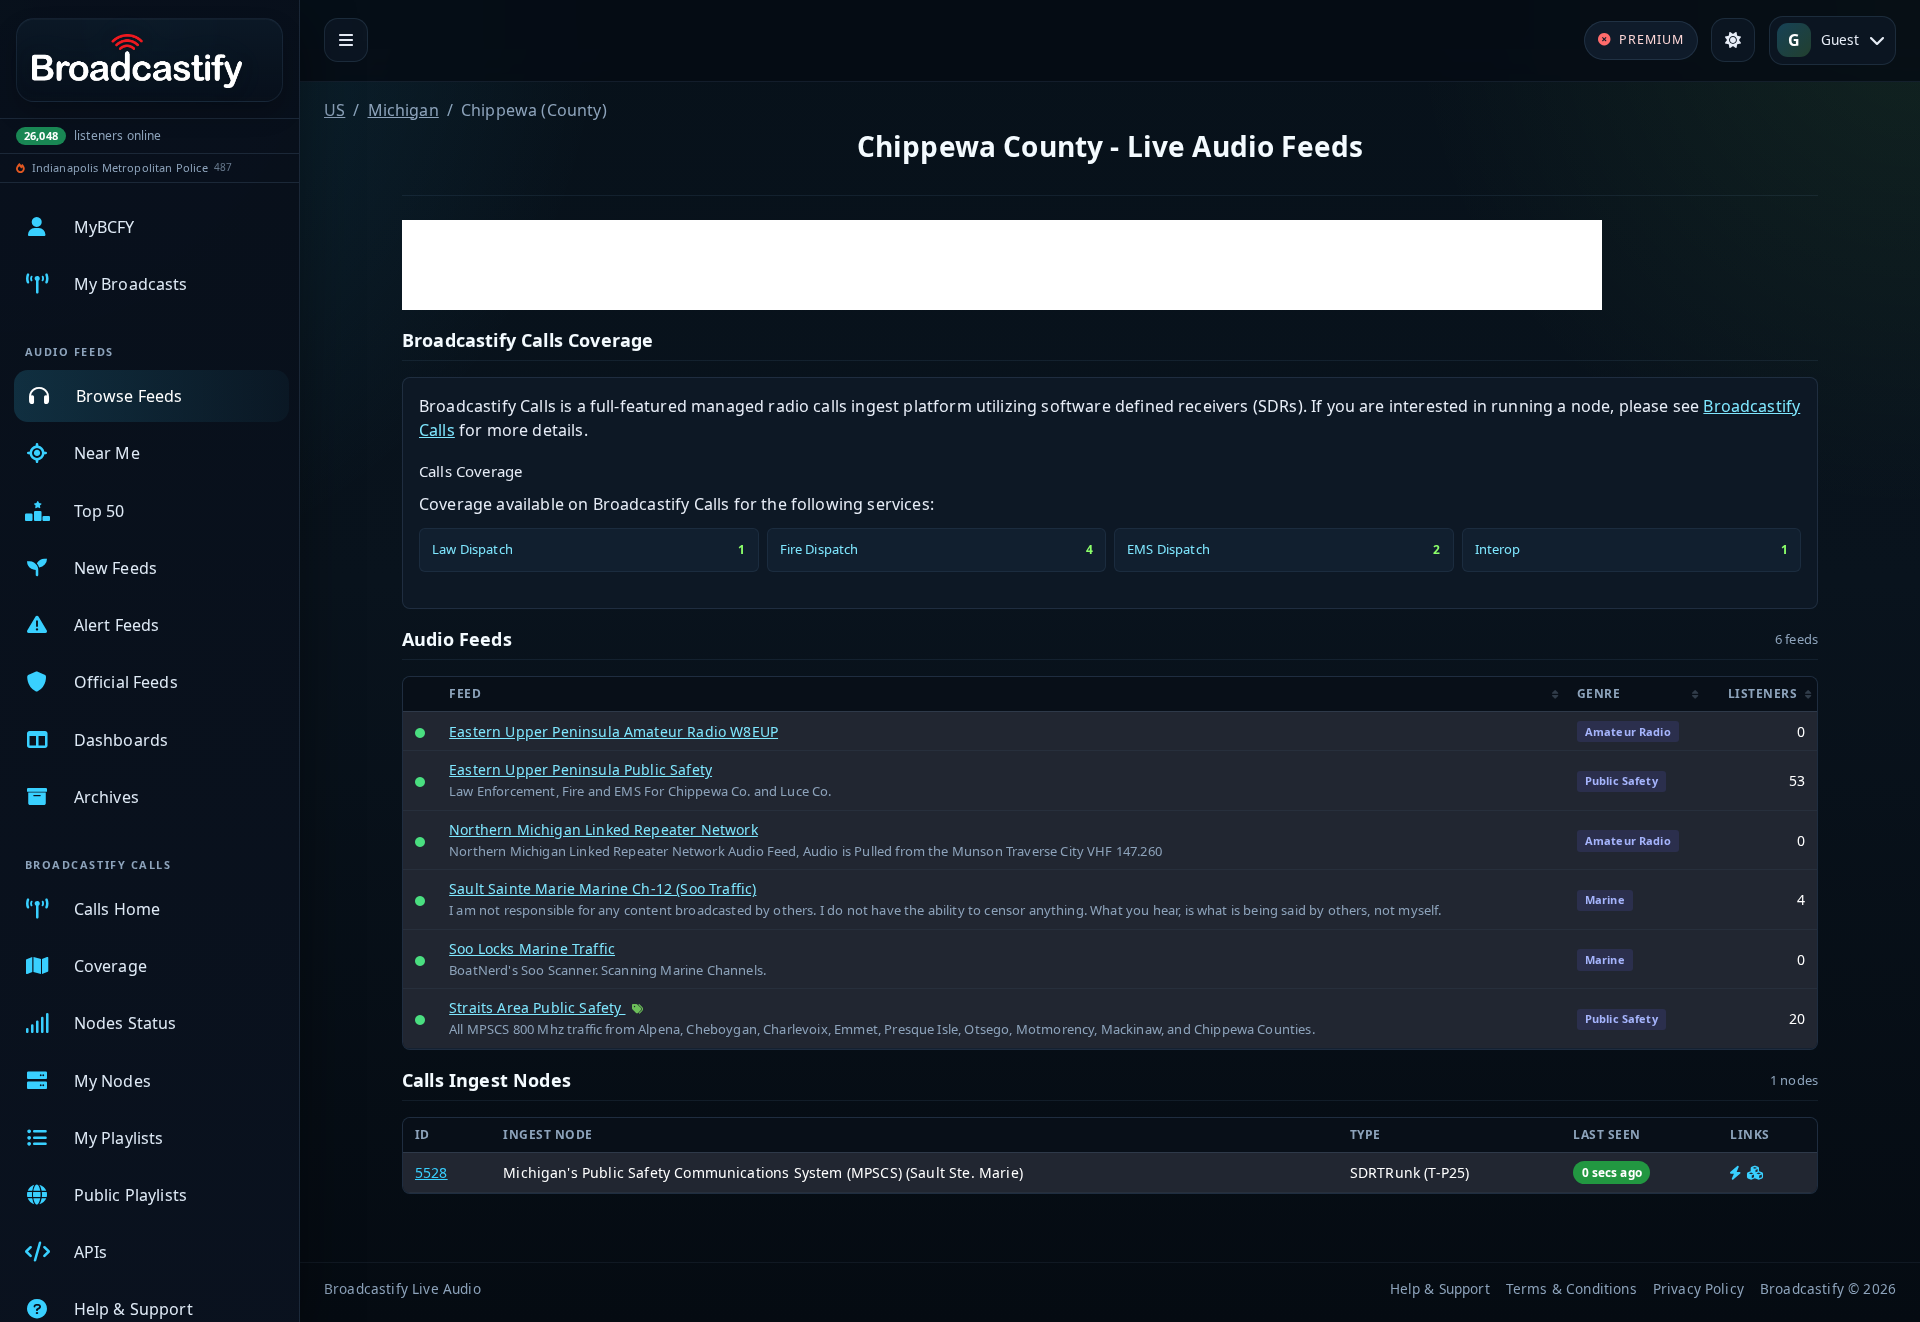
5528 (431, 1172)
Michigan (403, 110)
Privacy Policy (1698, 1288)
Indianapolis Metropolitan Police (120, 167)
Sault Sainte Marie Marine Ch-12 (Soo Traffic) (602, 888)
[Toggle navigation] (346, 40)
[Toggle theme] (1733, 40)
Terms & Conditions (1571, 1288)
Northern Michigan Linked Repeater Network (603, 829)
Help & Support (1440, 1288)
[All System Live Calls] (1735, 1172)
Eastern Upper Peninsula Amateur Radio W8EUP (613, 731)
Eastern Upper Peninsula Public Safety (580, 769)
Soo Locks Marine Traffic (532, 948)
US (334, 110)
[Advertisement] (1002, 265)
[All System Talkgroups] (1755, 1172)
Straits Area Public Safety (537, 1007)
